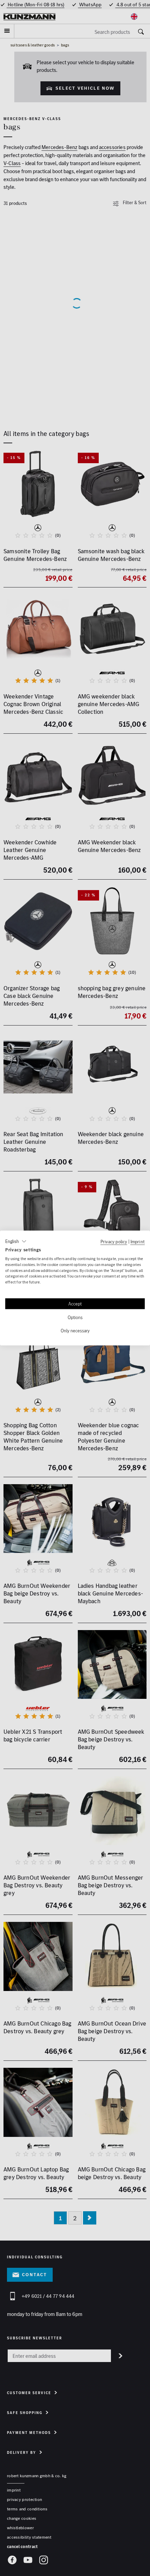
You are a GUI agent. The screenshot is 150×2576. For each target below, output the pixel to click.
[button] (16, 1242)
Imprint (138, 1242)
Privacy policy (114, 1242)
